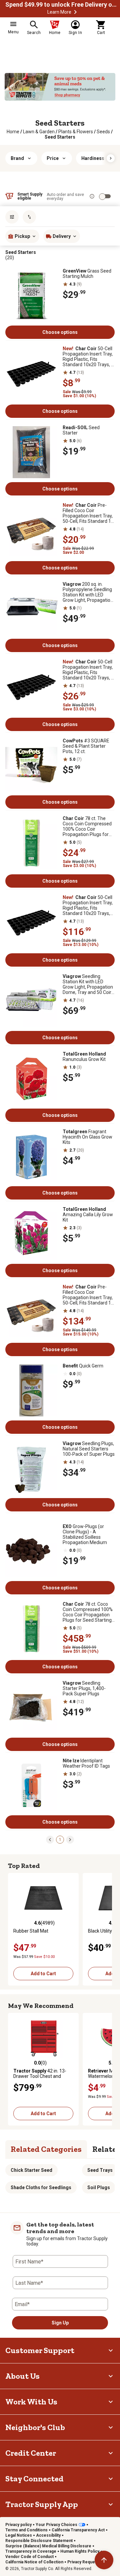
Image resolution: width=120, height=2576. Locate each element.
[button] (75, 12)
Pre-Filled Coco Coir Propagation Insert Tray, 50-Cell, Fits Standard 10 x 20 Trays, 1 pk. (88, 513)
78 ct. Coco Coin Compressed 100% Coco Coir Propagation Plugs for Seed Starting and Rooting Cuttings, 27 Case (88, 1612)
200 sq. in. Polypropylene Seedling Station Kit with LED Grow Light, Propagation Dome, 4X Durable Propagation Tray (88, 592)
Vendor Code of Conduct (29, 2557)
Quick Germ (83, 1366)
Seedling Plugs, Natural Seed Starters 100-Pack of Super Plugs (89, 1449)
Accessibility (48, 2535)
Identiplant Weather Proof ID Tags (86, 1763)
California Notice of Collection (34, 2562)
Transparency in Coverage (31, 2551)
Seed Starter (81, 430)
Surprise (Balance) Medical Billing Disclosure (48, 2546)
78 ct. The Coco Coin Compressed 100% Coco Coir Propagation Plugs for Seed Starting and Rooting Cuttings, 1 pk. (87, 826)
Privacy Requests (84, 2562)
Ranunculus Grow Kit (84, 1057)
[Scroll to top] (104, 2560)
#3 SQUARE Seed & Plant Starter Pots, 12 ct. (86, 746)
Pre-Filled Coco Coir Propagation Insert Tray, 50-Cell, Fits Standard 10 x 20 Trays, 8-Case (88, 1295)
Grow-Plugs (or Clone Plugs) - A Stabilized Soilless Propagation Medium (85, 1534)
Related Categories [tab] (46, 2149)
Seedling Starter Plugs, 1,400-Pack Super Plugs (84, 1688)
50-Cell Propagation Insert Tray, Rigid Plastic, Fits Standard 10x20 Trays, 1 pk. (88, 357)
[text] (60, 137)
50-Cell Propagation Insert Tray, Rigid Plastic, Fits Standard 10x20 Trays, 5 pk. (88, 670)
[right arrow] (111, 158)
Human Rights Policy (80, 2551)
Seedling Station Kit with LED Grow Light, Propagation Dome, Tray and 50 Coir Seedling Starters (88, 984)
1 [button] (60, 1840)
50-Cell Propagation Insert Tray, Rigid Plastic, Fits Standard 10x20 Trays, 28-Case (88, 905)
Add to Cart (43, 1974)
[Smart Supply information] (92, 196)
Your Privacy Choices (56, 2525)
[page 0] (50, 1839)
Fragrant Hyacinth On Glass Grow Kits (87, 1137)
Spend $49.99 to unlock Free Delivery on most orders (62, 5)
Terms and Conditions (26, 2530)
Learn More (59, 12)
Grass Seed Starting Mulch (87, 274)
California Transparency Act (78, 2530)
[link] (13, 132)
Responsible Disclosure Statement (39, 2541)
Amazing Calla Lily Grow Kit (88, 1215)
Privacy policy (18, 2525)
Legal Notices (19, 2535)
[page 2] (70, 1839)
